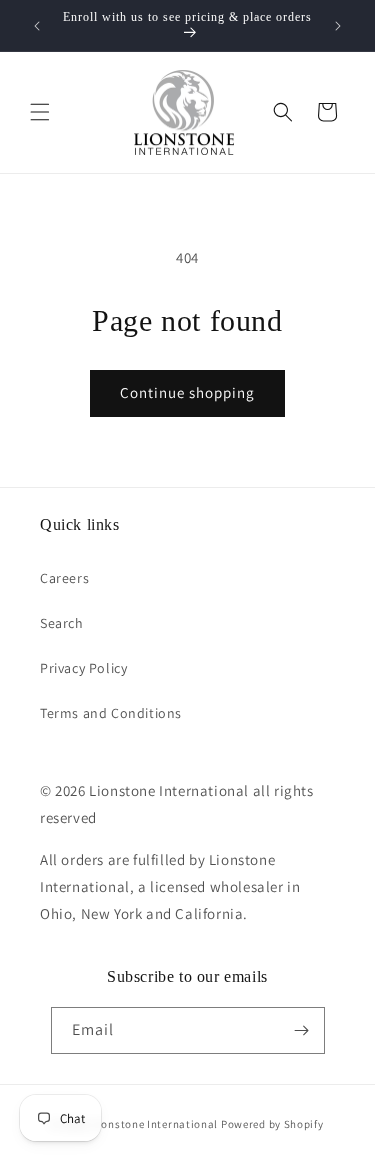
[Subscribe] (302, 1030)
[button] (40, 112)
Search (62, 623)
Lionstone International (155, 1124)
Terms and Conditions (111, 713)
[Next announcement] (338, 26)
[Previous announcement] (37, 26)
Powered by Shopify (272, 1124)
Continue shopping (187, 392)
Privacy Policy (83, 668)
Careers (64, 578)
